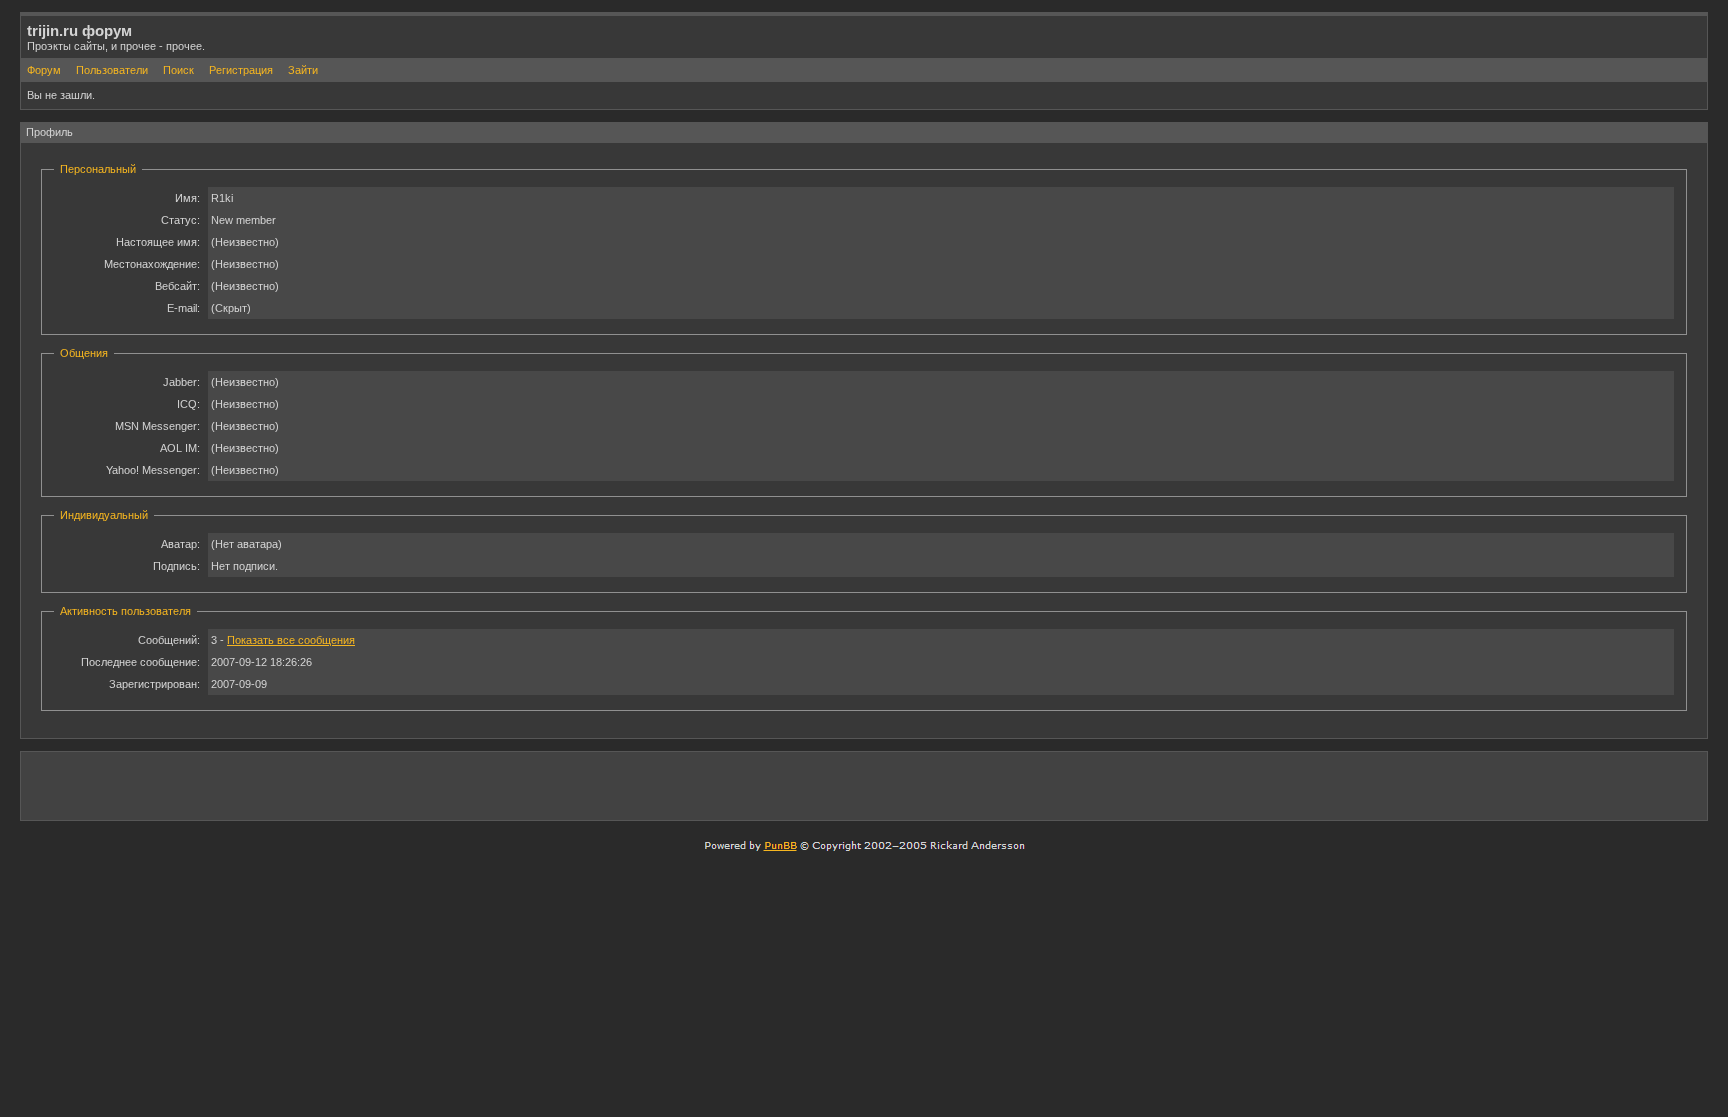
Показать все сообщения (291, 640)
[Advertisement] (1467, 785)
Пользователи (112, 70)
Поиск (178, 70)
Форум (44, 70)
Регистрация (241, 70)
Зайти (303, 70)
